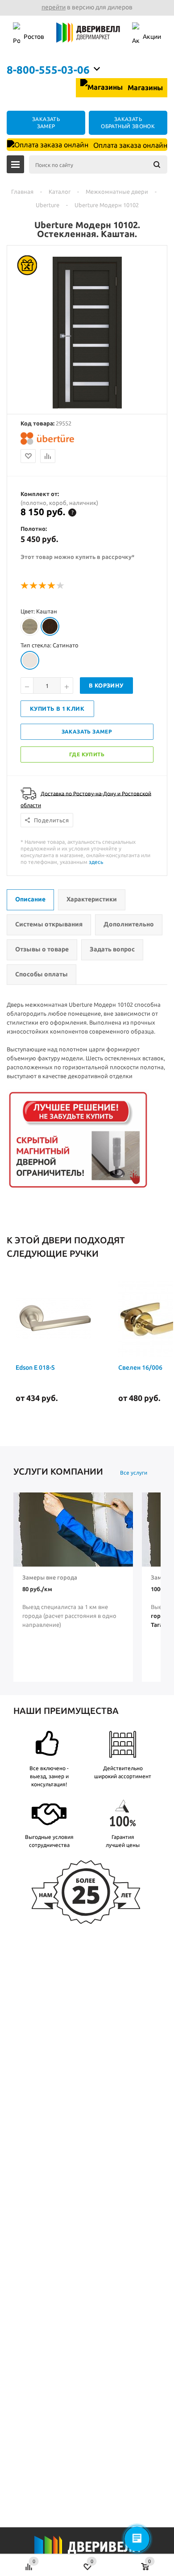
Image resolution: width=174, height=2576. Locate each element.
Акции (152, 37)
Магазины (144, 88)
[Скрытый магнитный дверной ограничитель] (78, 1188)
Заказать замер (87, 732)
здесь (96, 862)
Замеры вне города (50, 1577)
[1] (25, 586)
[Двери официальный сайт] (87, 2553)
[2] (34, 586)
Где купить (87, 754)
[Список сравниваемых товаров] (29, 2562)
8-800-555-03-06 (48, 70)
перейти (54, 7)
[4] (52, 586)
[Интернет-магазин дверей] (88, 37)
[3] (43, 586)
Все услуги (134, 1473)
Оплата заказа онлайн (129, 145)
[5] (61, 586)
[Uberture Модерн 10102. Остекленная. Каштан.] (87, 406)
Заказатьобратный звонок (128, 123)
